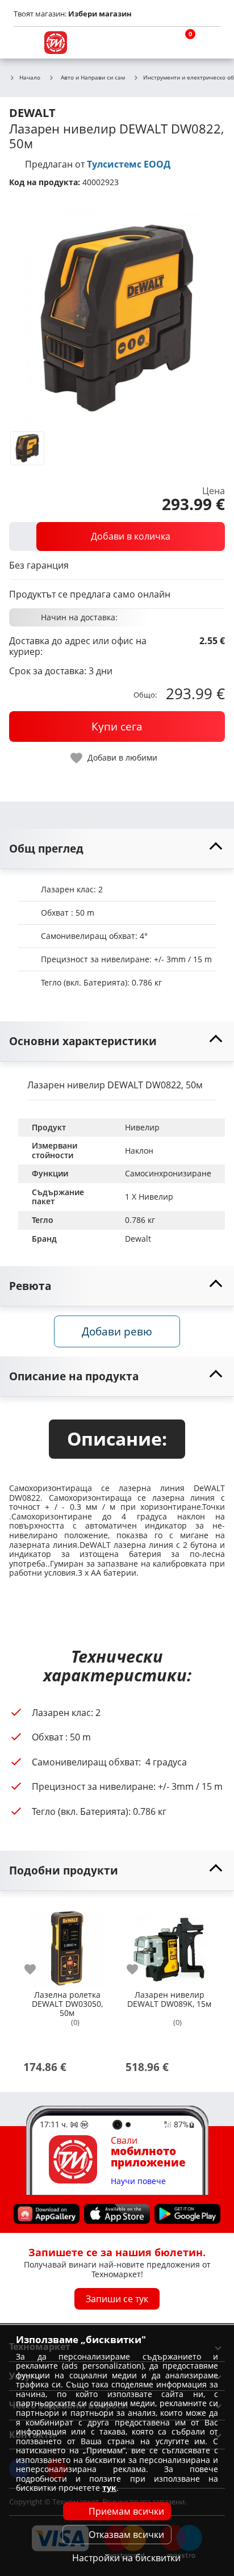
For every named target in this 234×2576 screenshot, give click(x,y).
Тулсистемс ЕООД (129, 164)
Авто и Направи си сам (93, 77)
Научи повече (138, 2182)
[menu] (25, 43)
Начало (30, 78)
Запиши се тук (117, 2299)
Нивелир (142, 1127)
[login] (209, 43)
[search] (154, 43)
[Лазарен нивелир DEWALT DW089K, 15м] (169, 1944)
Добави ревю (117, 1331)
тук (109, 2488)
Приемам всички (126, 2511)
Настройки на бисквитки (126, 2558)
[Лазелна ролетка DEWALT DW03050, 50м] (67, 1944)
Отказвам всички (126, 2535)
